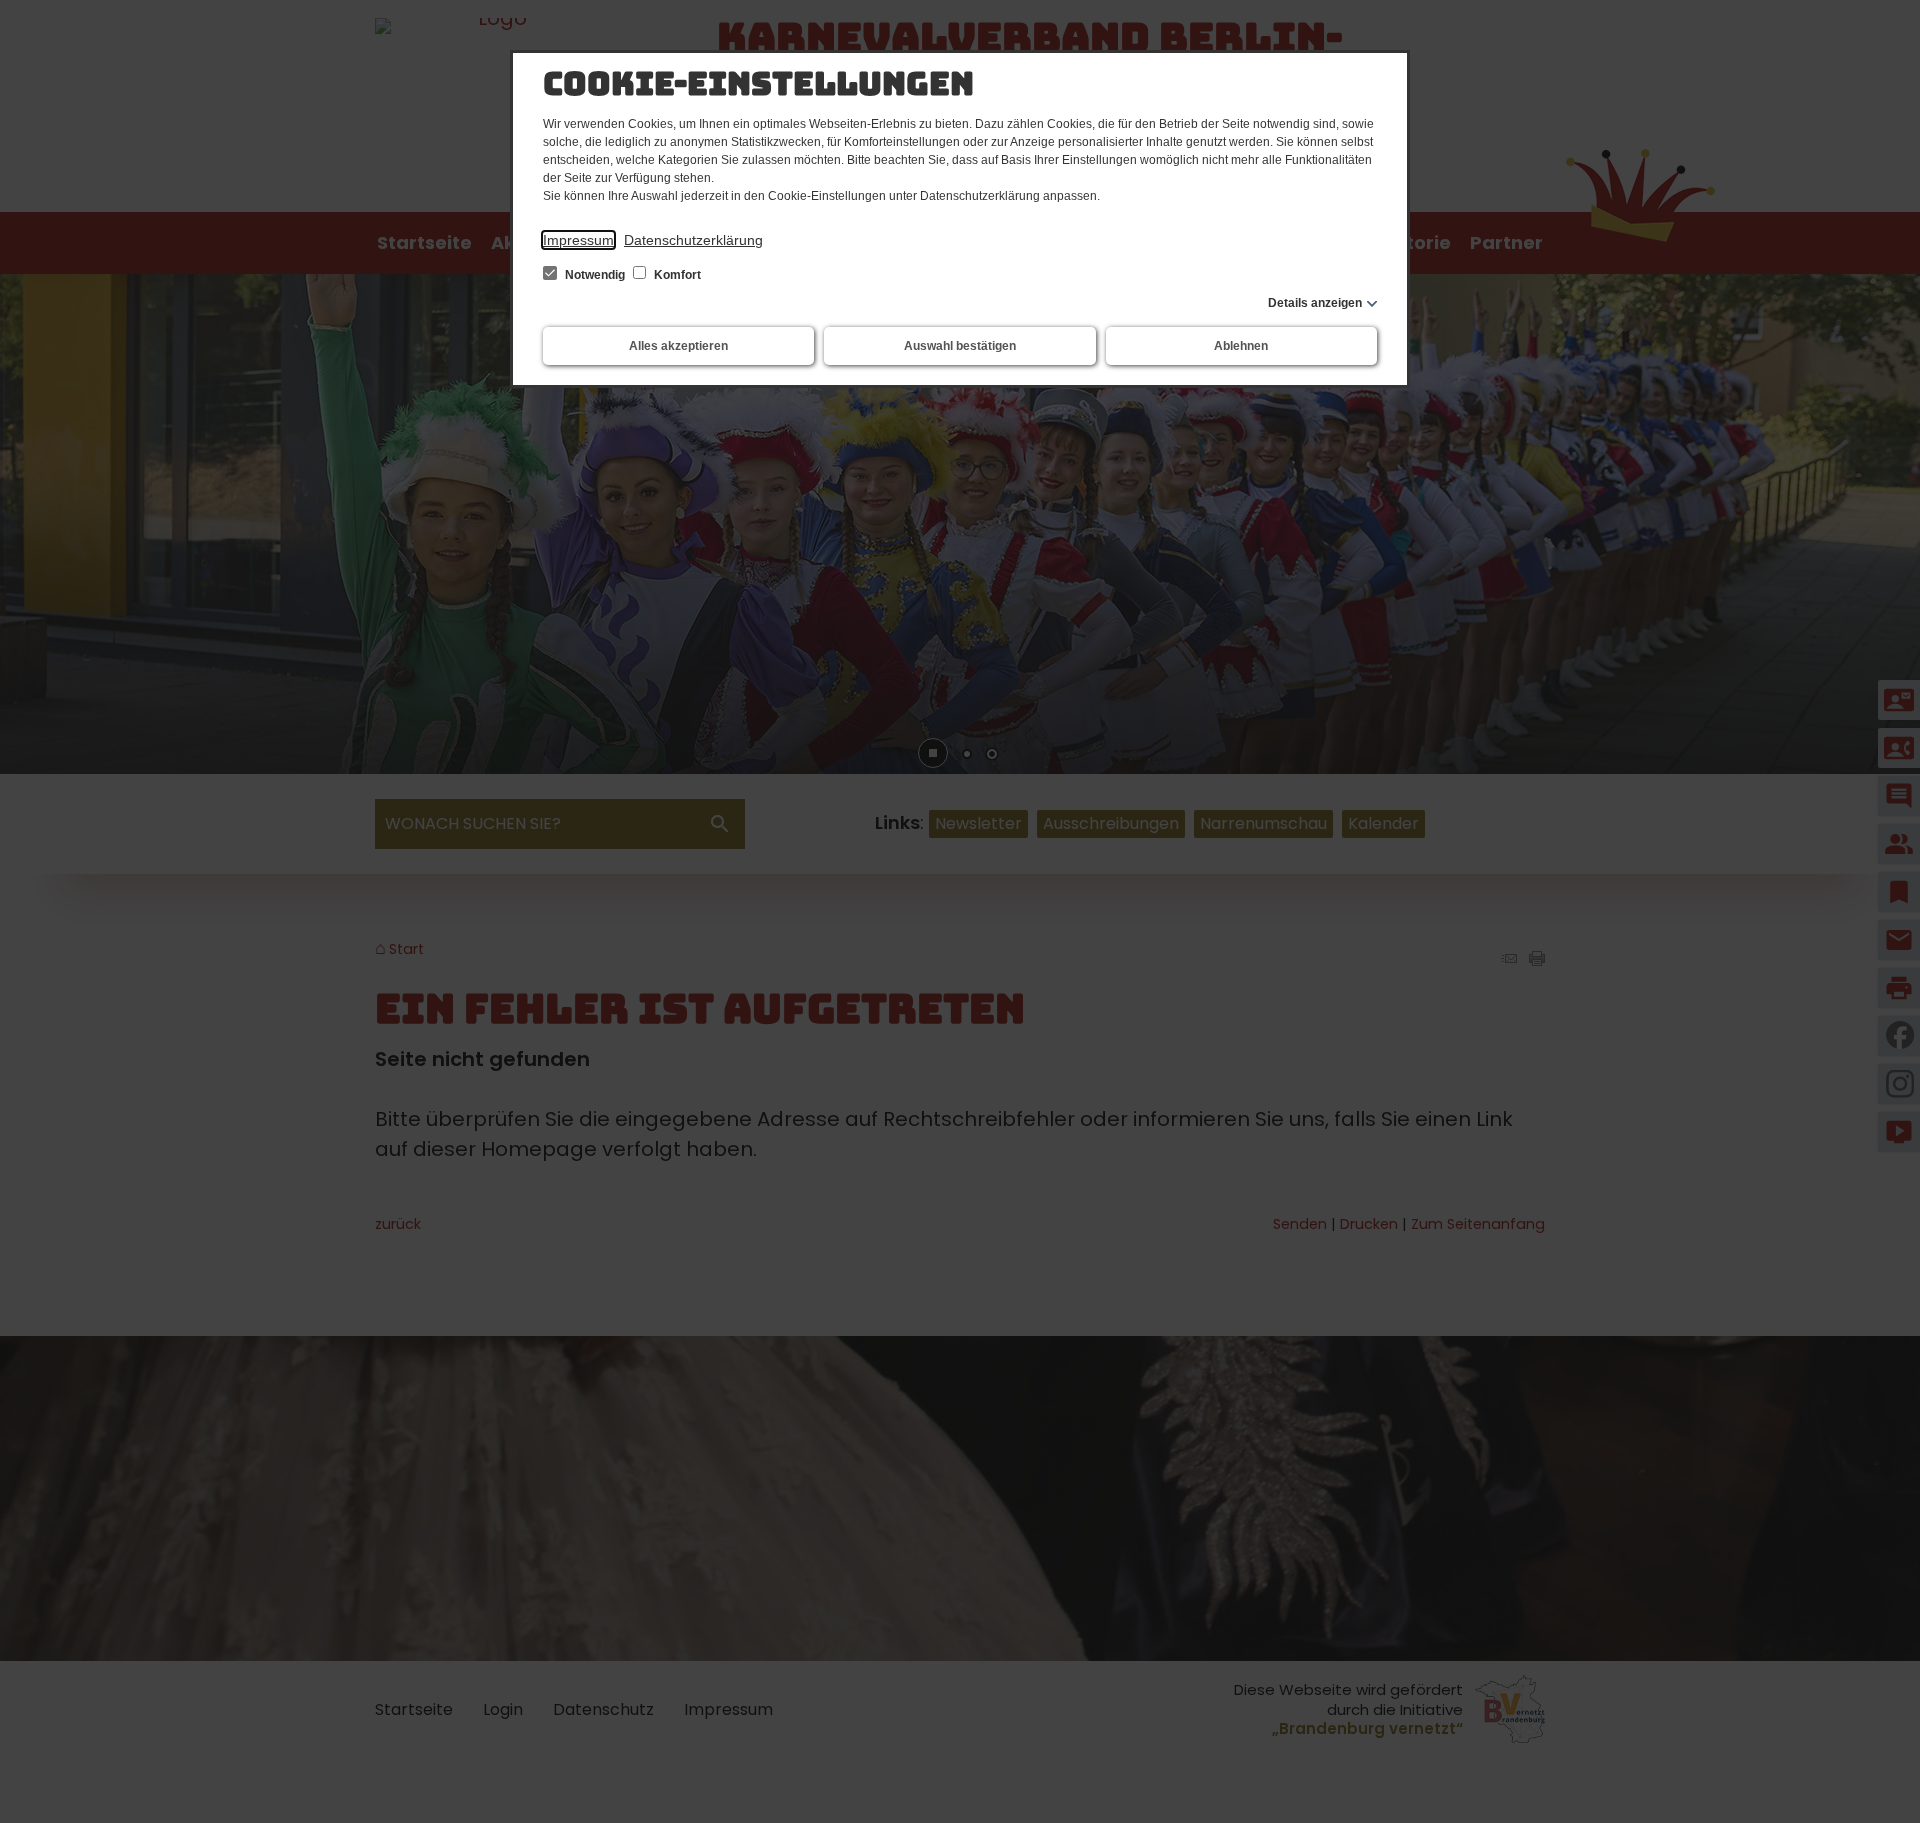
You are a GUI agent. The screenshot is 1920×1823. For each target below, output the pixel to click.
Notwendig (595, 275)
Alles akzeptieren (678, 346)
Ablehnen (1241, 346)
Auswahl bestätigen (960, 346)
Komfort (676, 275)
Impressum (578, 240)
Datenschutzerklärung (693, 240)
